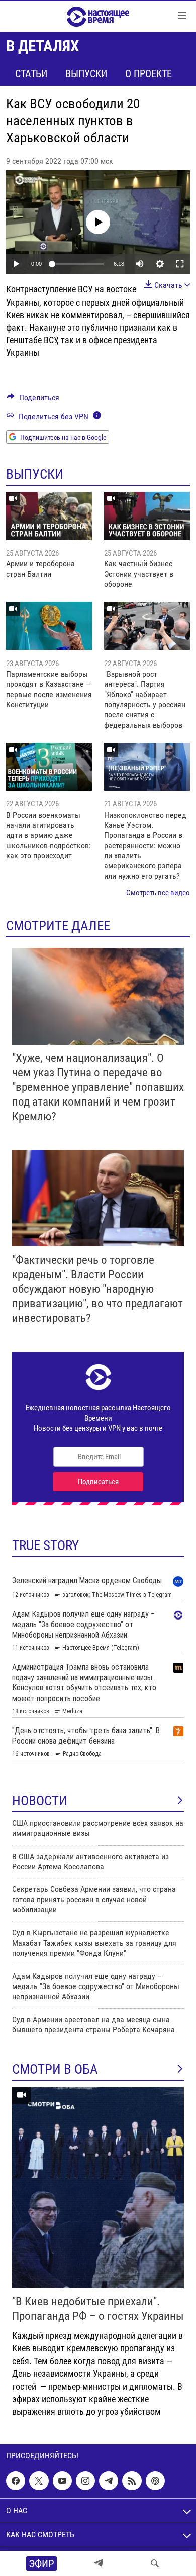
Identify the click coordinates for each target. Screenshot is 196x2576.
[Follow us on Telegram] (109, 2481)
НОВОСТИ (40, 1801)
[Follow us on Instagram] (85, 2481)
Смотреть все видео (158, 893)
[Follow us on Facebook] (16, 2481)
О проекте (149, 73)
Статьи (31, 73)
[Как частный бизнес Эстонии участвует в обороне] (147, 516)
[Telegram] (99, 2563)
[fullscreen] (180, 264)
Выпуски (86, 73)
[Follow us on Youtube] (62, 2481)
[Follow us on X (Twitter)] (39, 2481)
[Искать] (155, 2563)
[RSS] (132, 2481)
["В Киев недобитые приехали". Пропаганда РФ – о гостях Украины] (98, 2187)
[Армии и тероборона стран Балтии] (49, 516)
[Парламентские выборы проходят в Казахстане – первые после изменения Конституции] (49, 626)
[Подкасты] (155, 2481)
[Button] (33, 400)
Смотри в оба (55, 2069)
